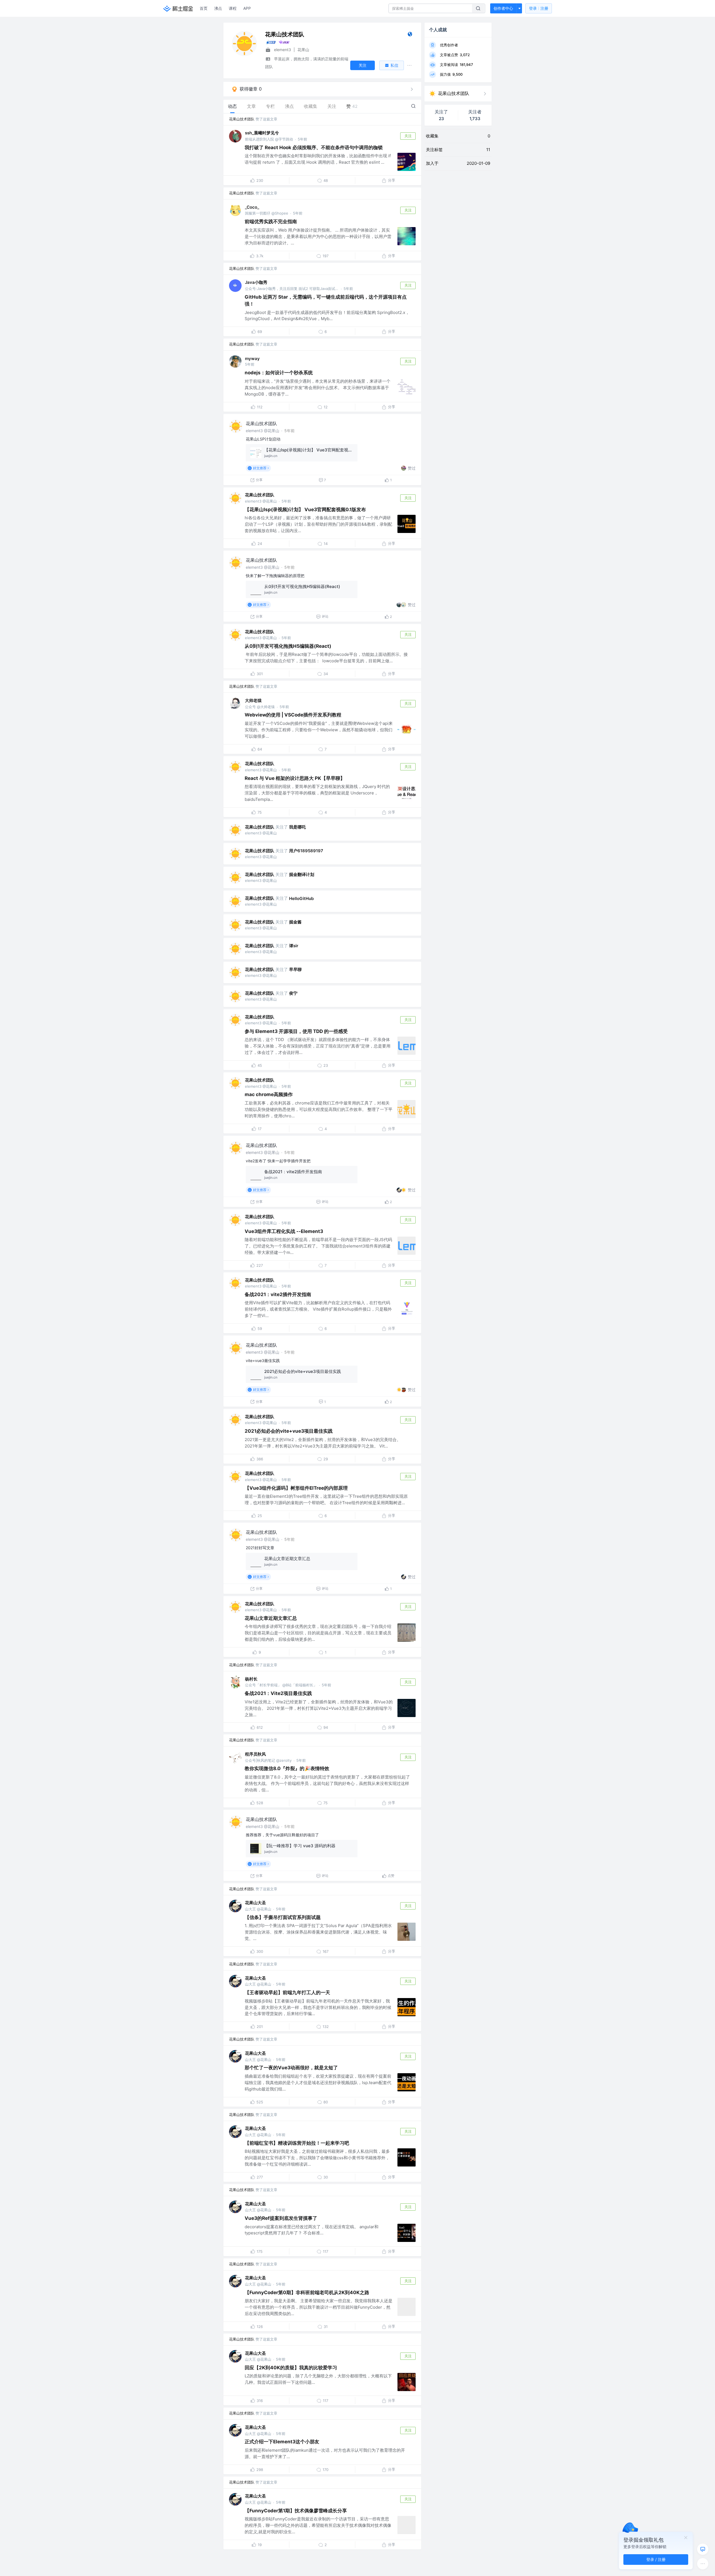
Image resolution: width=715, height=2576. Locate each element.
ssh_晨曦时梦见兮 (262, 133)
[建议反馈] (703, 2549)
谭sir (294, 946)
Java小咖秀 (256, 282)
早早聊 (295, 969)
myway (252, 359)
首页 (204, 8)
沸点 (218, 8)
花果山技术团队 (242, 119)
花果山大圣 (255, 1903)
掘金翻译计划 (302, 874)
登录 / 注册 (656, 2559)
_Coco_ (252, 207)
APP (247, 8)
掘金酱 (295, 922)
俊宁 (293, 993)
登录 (539, 8)
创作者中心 (503, 8)
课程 (233, 8)
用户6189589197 (306, 851)
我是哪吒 (297, 827)
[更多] (703, 2564)
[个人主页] (410, 35)
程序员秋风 (255, 1754)
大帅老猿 (253, 700)
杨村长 (251, 1679)
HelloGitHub (301, 898)
